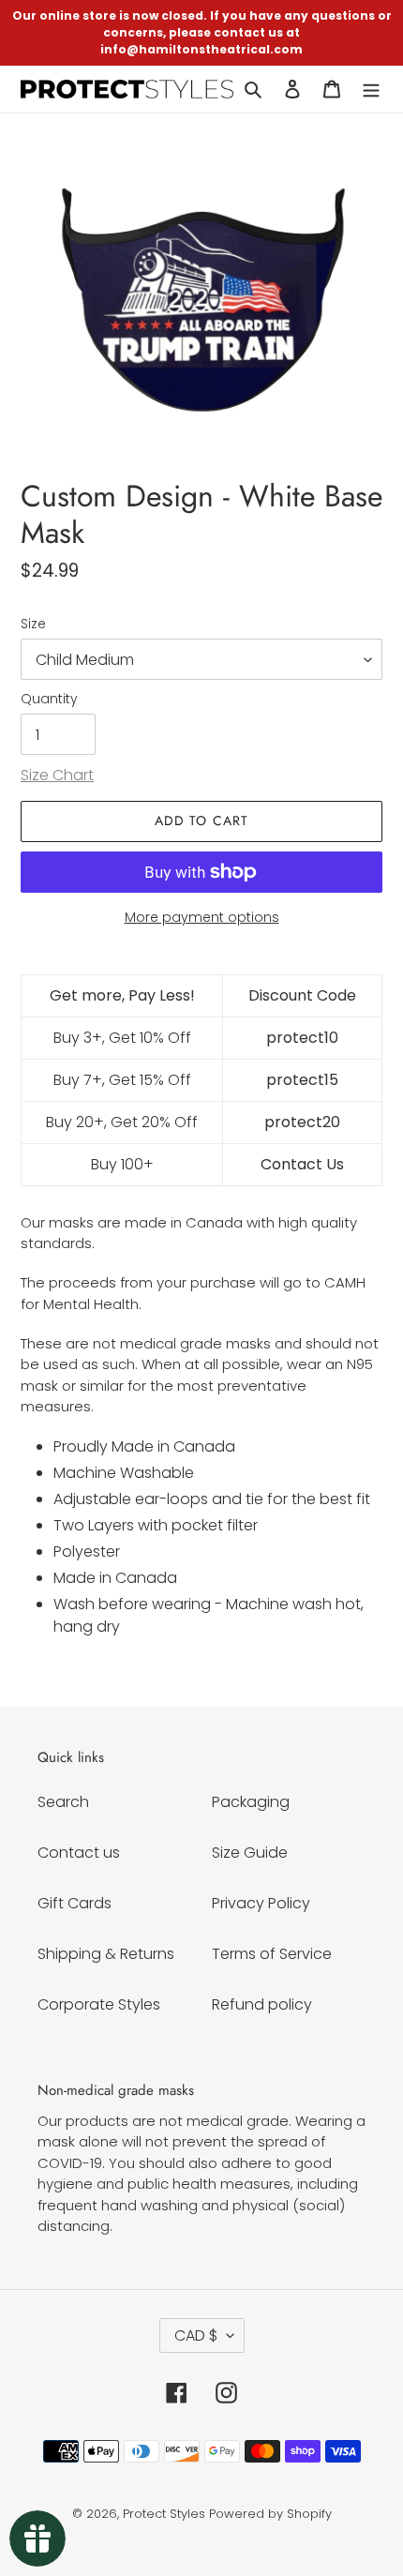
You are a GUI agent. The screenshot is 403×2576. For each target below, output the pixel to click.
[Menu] (371, 89)
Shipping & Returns (106, 1954)
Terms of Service (272, 1954)
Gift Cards (75, 1903)
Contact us (79, 1853)
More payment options (202, 917)
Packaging (251, 1802)
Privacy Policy (261, 1903)
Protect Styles (164, 2514)
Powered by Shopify (270, 2514)
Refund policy (262, 2004)
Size (33, 624)
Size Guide (250, 1853)
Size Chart (57, 775)
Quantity (49, 699)
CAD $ (196, 2335)
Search (63, 1802)
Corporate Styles (99, 2004)
